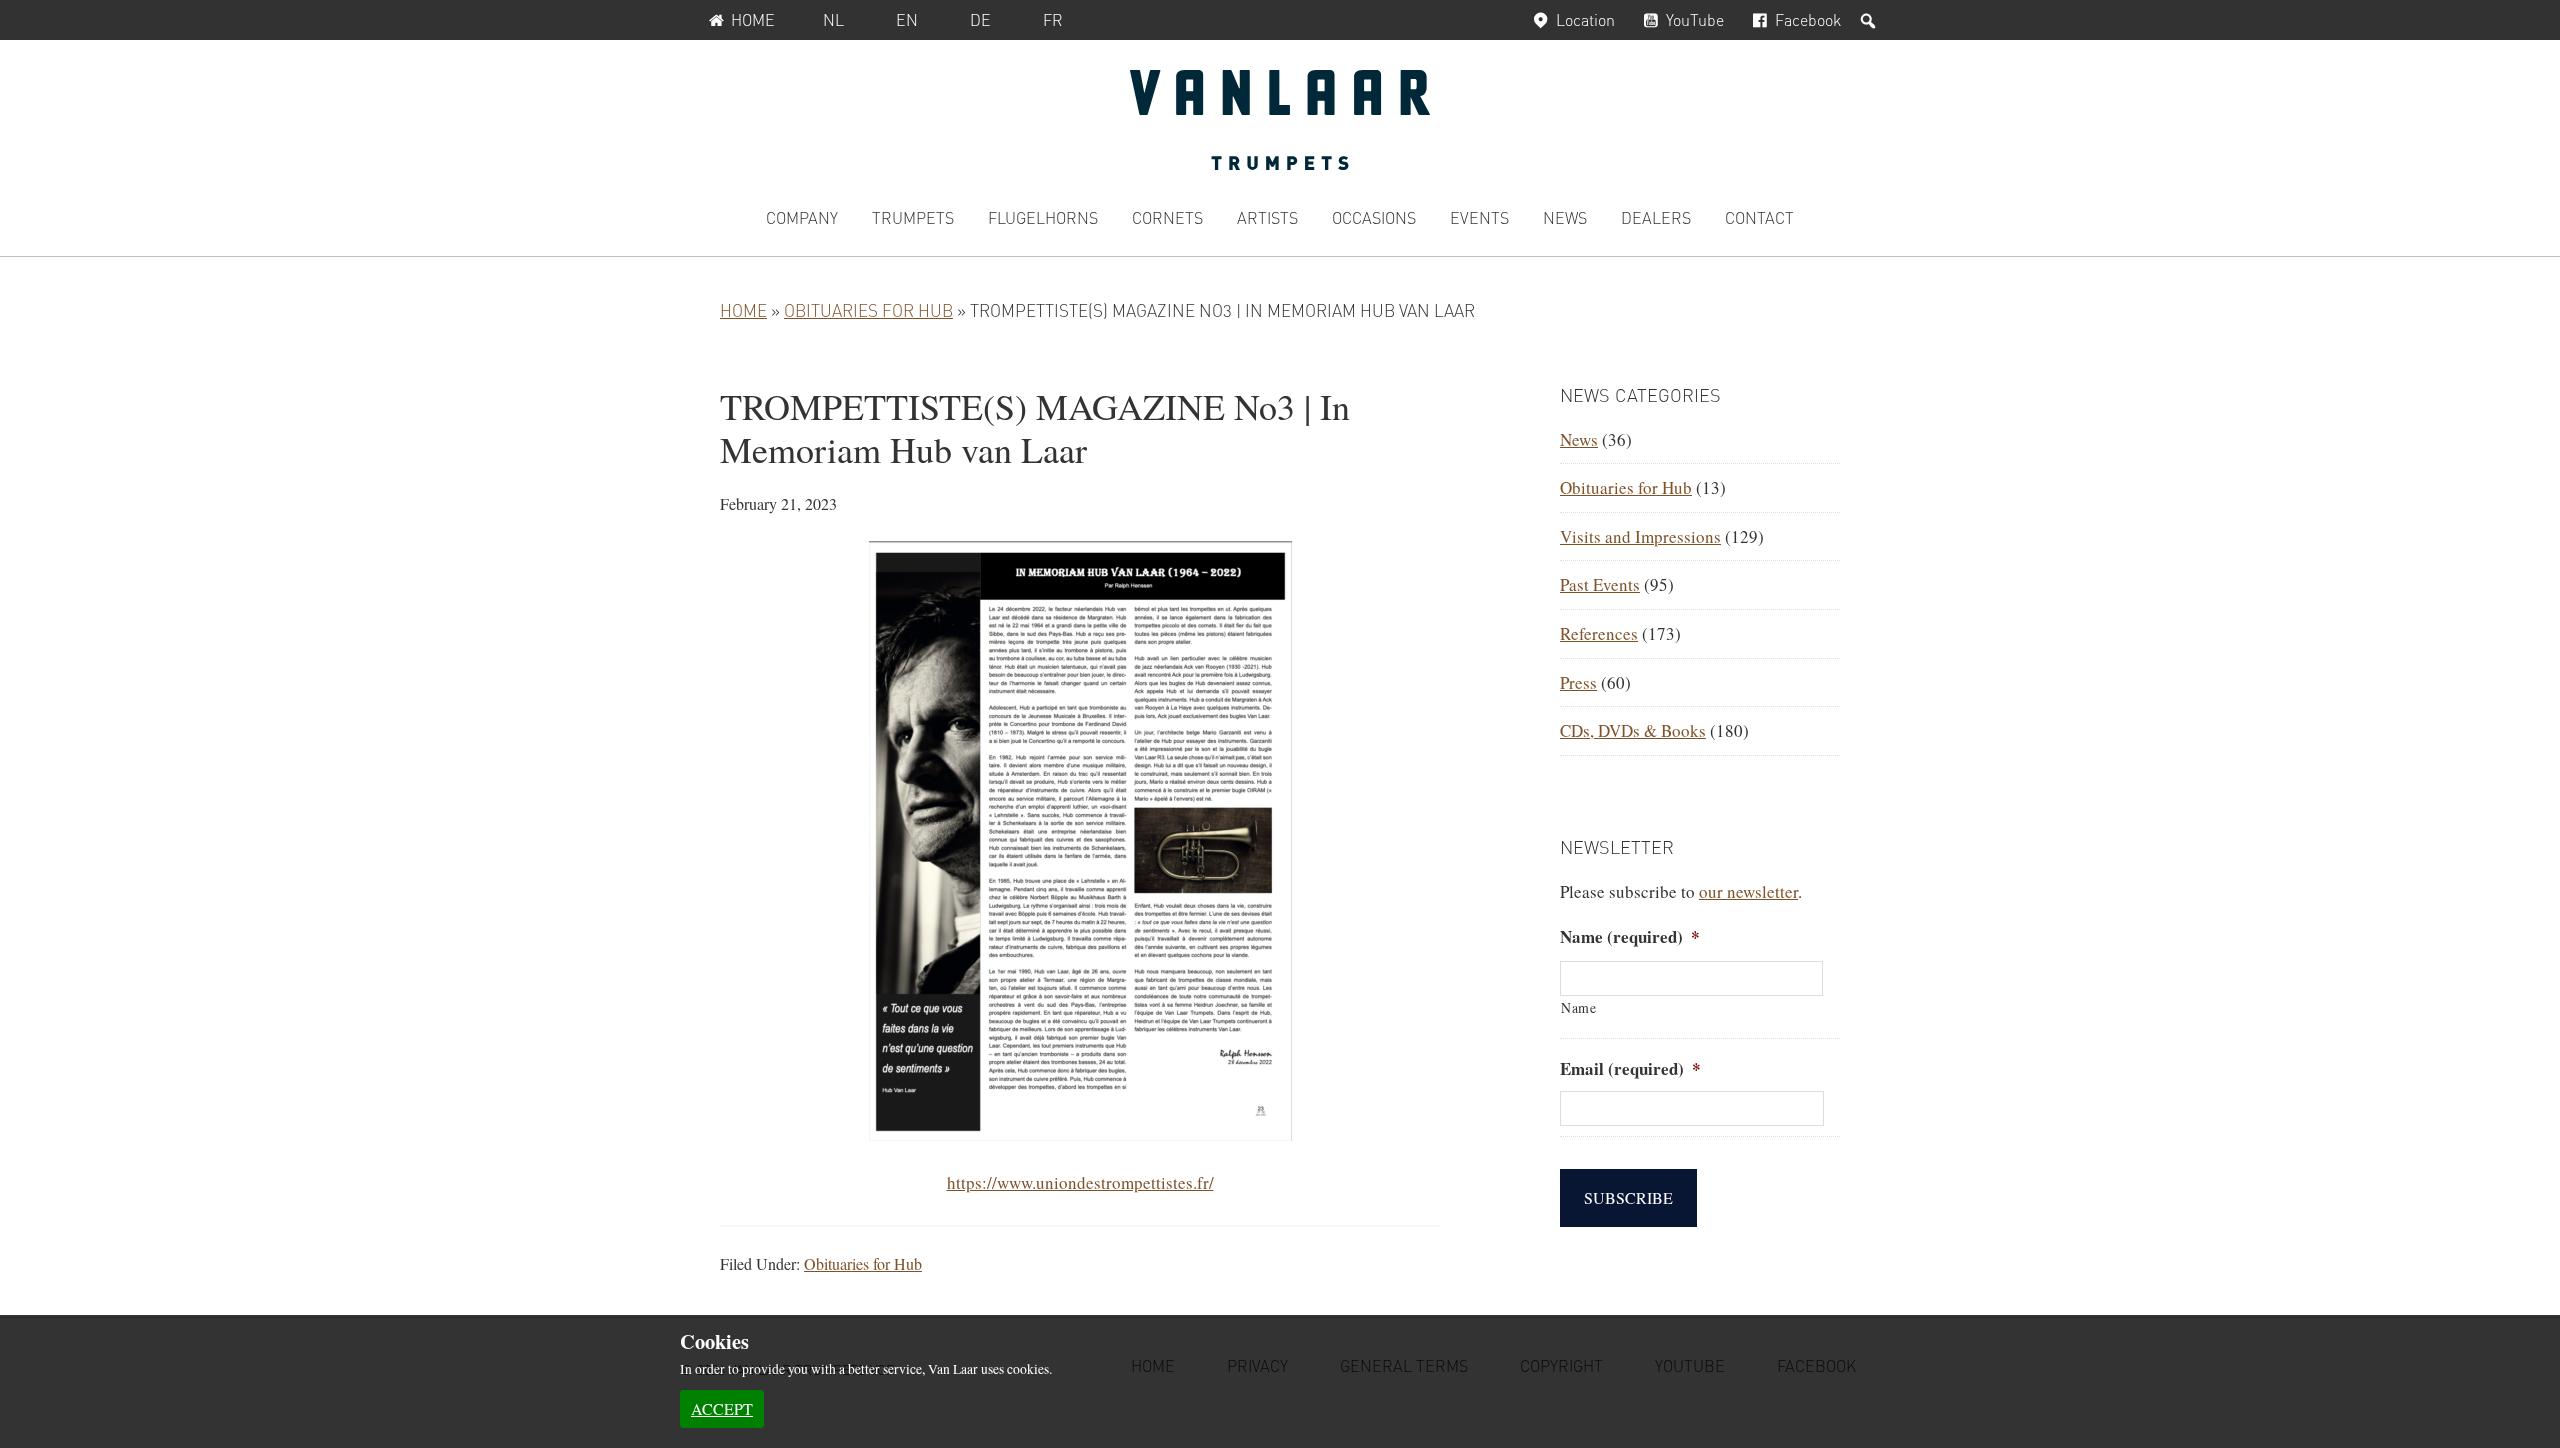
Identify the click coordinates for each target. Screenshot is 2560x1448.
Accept (722, 1408)
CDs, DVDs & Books (1633, 730)
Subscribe (1628, 1197)
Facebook (1808, 19)
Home (753, 19)
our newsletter (1748, 891)
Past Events (1600, 584)
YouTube (1695, 19)
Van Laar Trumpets (1280, 120)
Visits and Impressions (1640, 536)
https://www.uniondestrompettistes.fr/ (1080, 1182)
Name (1579, 1007)
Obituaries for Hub (868, 310)
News (1579, 439)
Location (1585, 19)
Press (1578, 682)
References (1599, 633)
